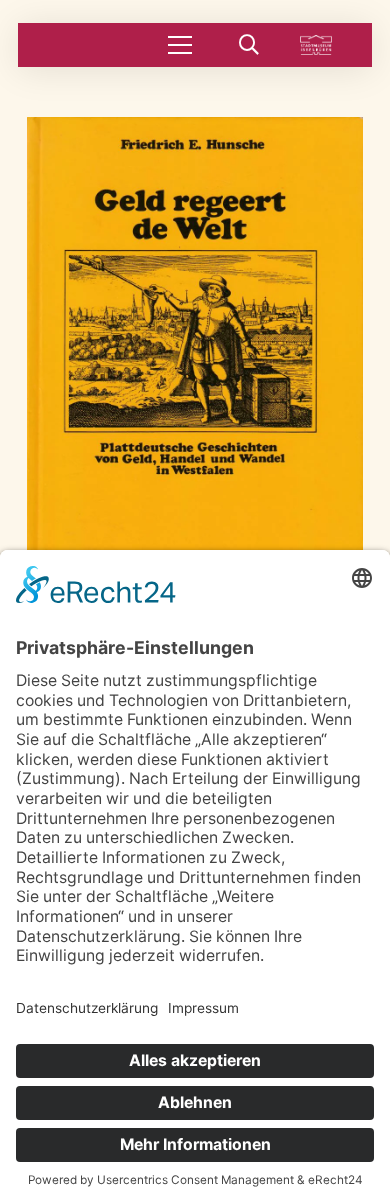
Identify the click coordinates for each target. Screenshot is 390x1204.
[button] (180, 45)
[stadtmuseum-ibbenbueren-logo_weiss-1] (316, 45)
